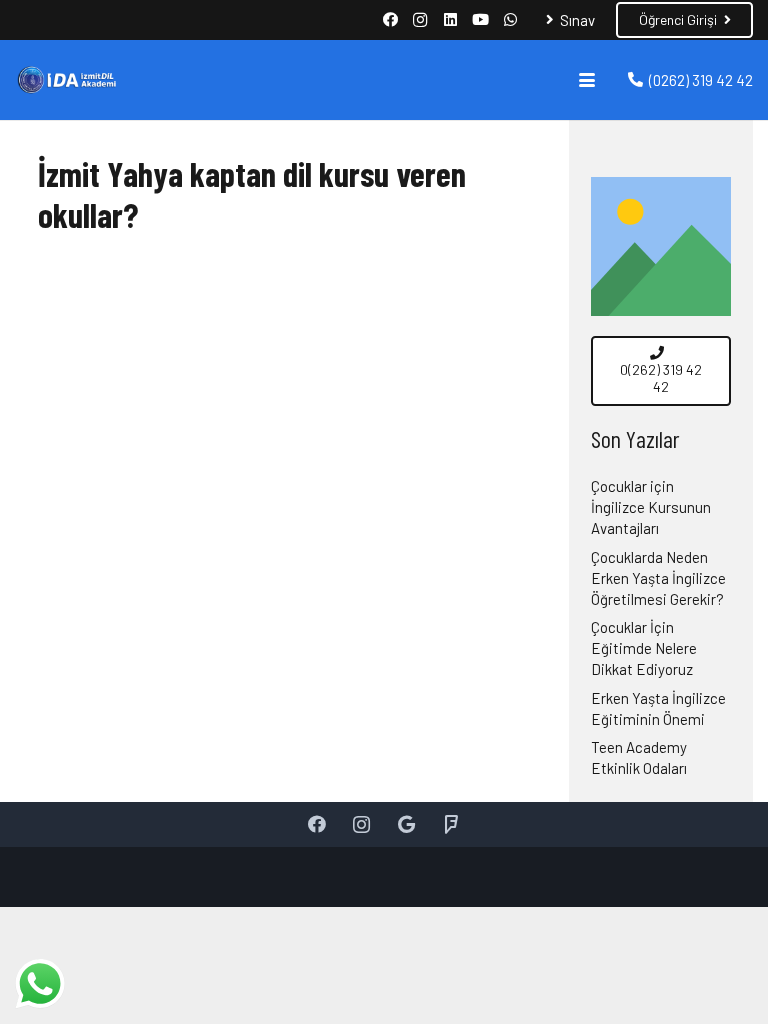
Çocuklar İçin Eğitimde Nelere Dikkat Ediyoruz (644, 648)
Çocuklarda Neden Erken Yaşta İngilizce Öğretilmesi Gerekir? (658, 578)
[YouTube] (480, 20)
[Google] (406, 824)
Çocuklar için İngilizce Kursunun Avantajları (651, 507)
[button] (587, 80)
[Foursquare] (451, 824)
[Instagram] (420, 20)
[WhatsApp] (510, 20)
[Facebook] (390, 20)
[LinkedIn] (450, 20)
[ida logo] (66, 80)
